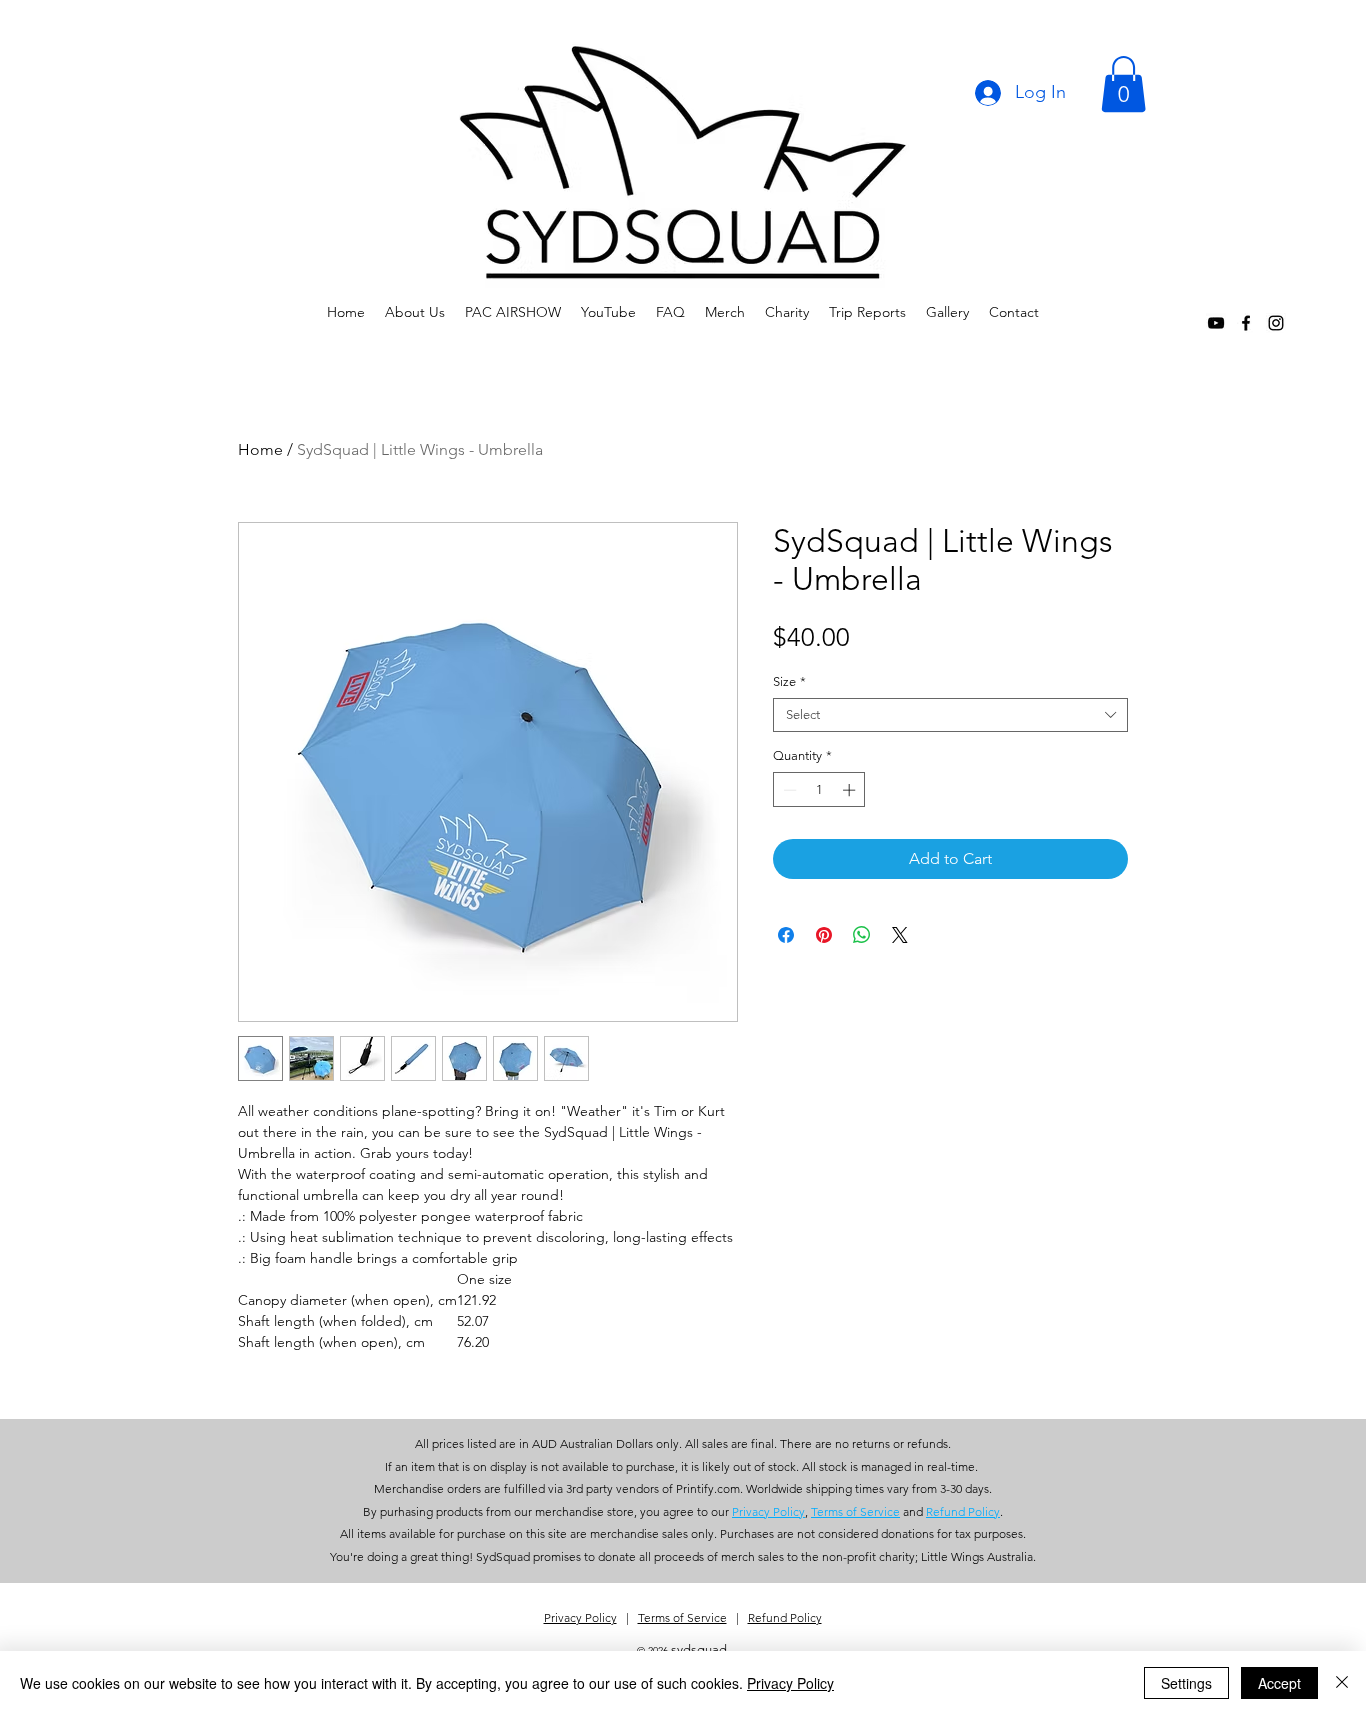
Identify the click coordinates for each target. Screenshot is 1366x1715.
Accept (1279, 1683)
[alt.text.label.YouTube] (1216, 323)
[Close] (1342, 1683)
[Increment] (851, 790)
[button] (1123, 84)
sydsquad (699, 1649)
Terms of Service (682, 1617)
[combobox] (950, 715)
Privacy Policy (580, 1617)
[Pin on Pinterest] (824, 935)
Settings (1186, 1683)
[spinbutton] (819, 790)
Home (260, 449)
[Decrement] (788, 790)
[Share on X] (900, 935)
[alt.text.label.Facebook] (1246, 323)
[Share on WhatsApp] (862, 935)
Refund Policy (785, 1617)
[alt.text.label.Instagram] (1276, 323)
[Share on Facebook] (786, 935)
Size (789, 681)
